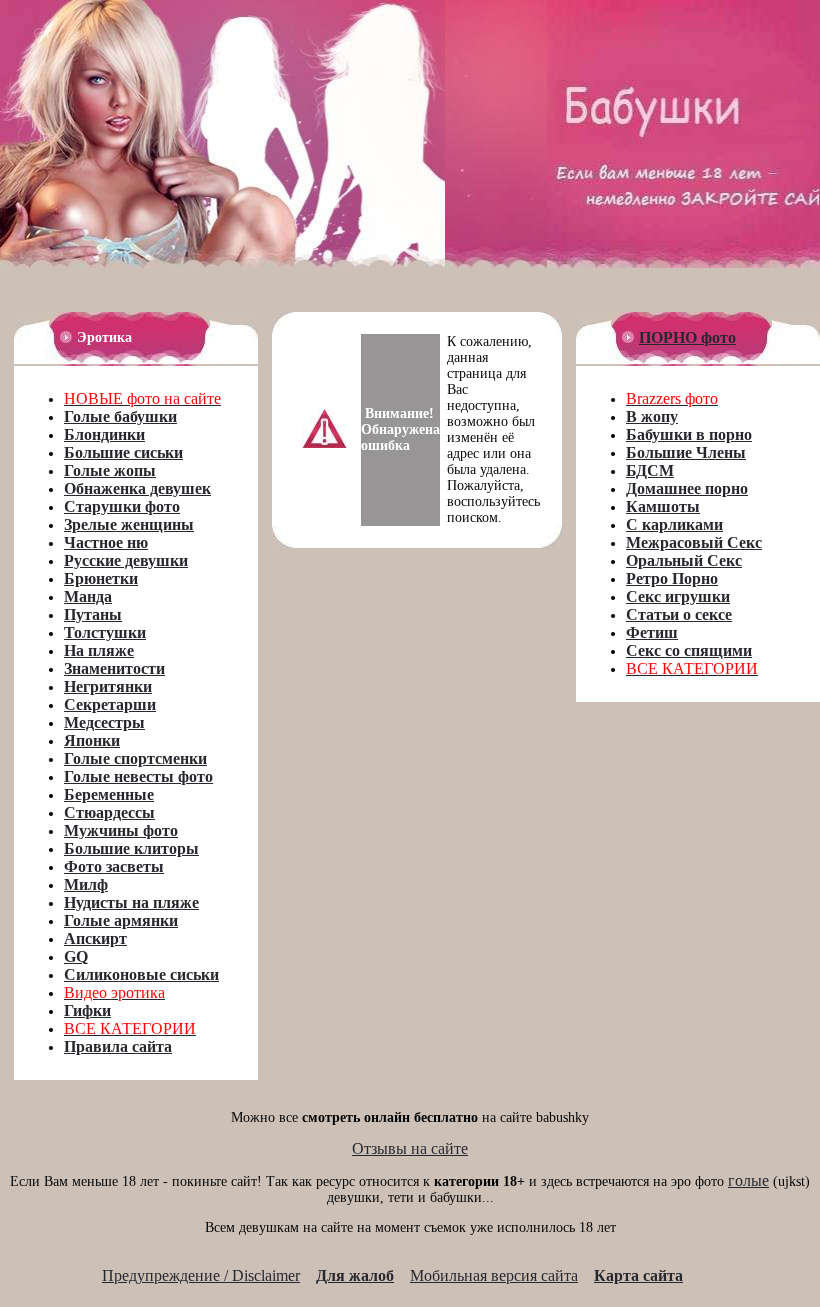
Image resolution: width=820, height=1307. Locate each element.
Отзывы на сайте (410, 1148)
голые (748, 1180)
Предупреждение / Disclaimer (201, 1275)
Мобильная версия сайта (494, 1275)
